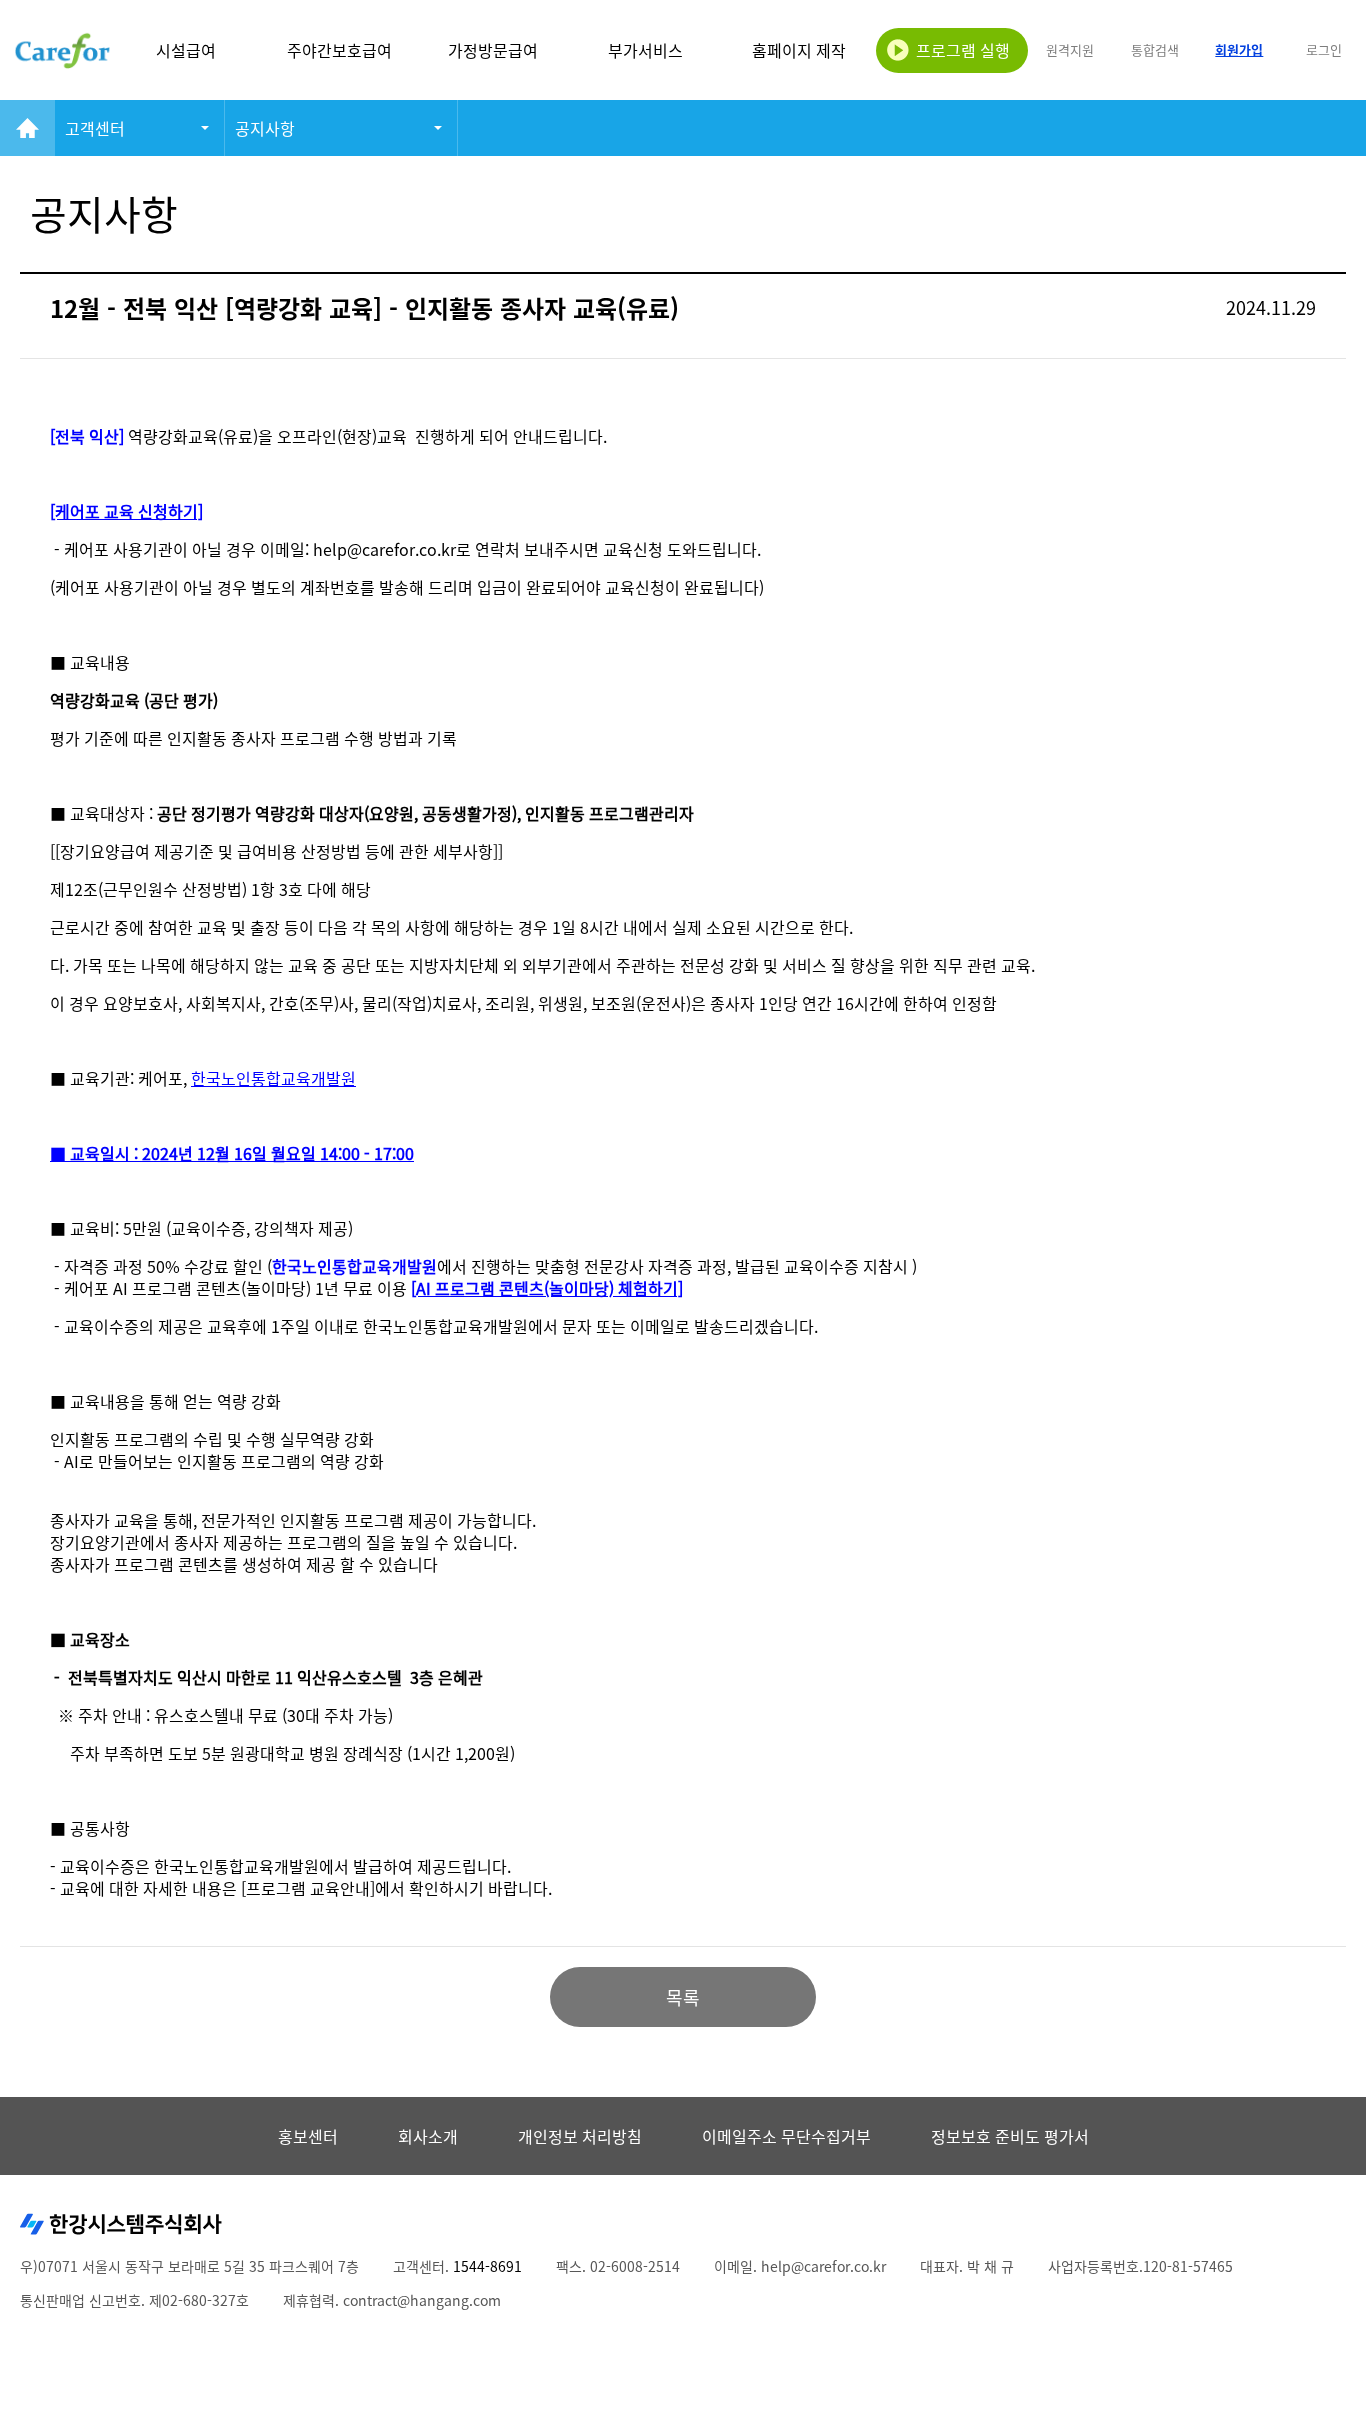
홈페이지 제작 (799, 50)
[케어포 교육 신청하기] (126, 511)
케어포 (62, 50)
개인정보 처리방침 (580, 2136)
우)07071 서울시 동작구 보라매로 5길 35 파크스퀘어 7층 (189, 2266)
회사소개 (428, 2136)
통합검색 (1155, 49)
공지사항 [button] (265, 128)
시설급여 (186, 50)
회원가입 (1239, 49)
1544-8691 (487, 2266)
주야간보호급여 (339, 50)
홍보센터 (308, 2136)
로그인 (1324, 49)
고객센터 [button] (95, 128)
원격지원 (1070, 49)
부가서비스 (645, 50)
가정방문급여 (493, 50)
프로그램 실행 (963, 50)
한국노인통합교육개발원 (354, 1266)
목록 (683, 1997)
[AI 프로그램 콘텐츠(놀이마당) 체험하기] (547, 1288)
